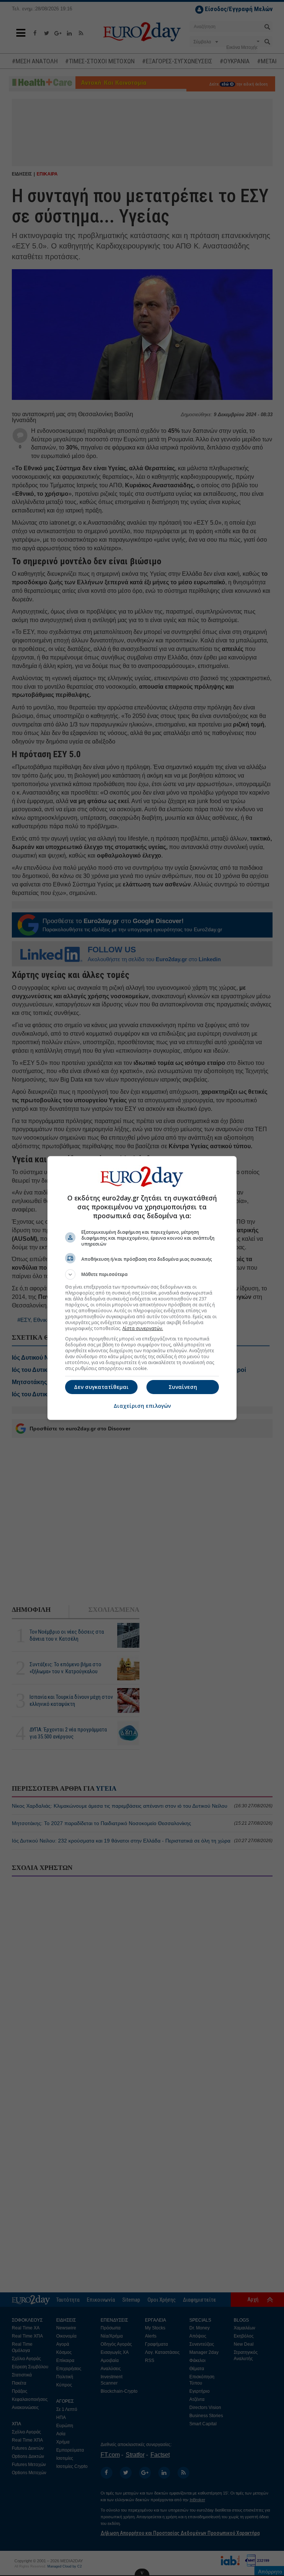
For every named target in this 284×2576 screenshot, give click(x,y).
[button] (142, 1274)
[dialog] (142, 1288)
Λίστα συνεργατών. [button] (143, 1328)
